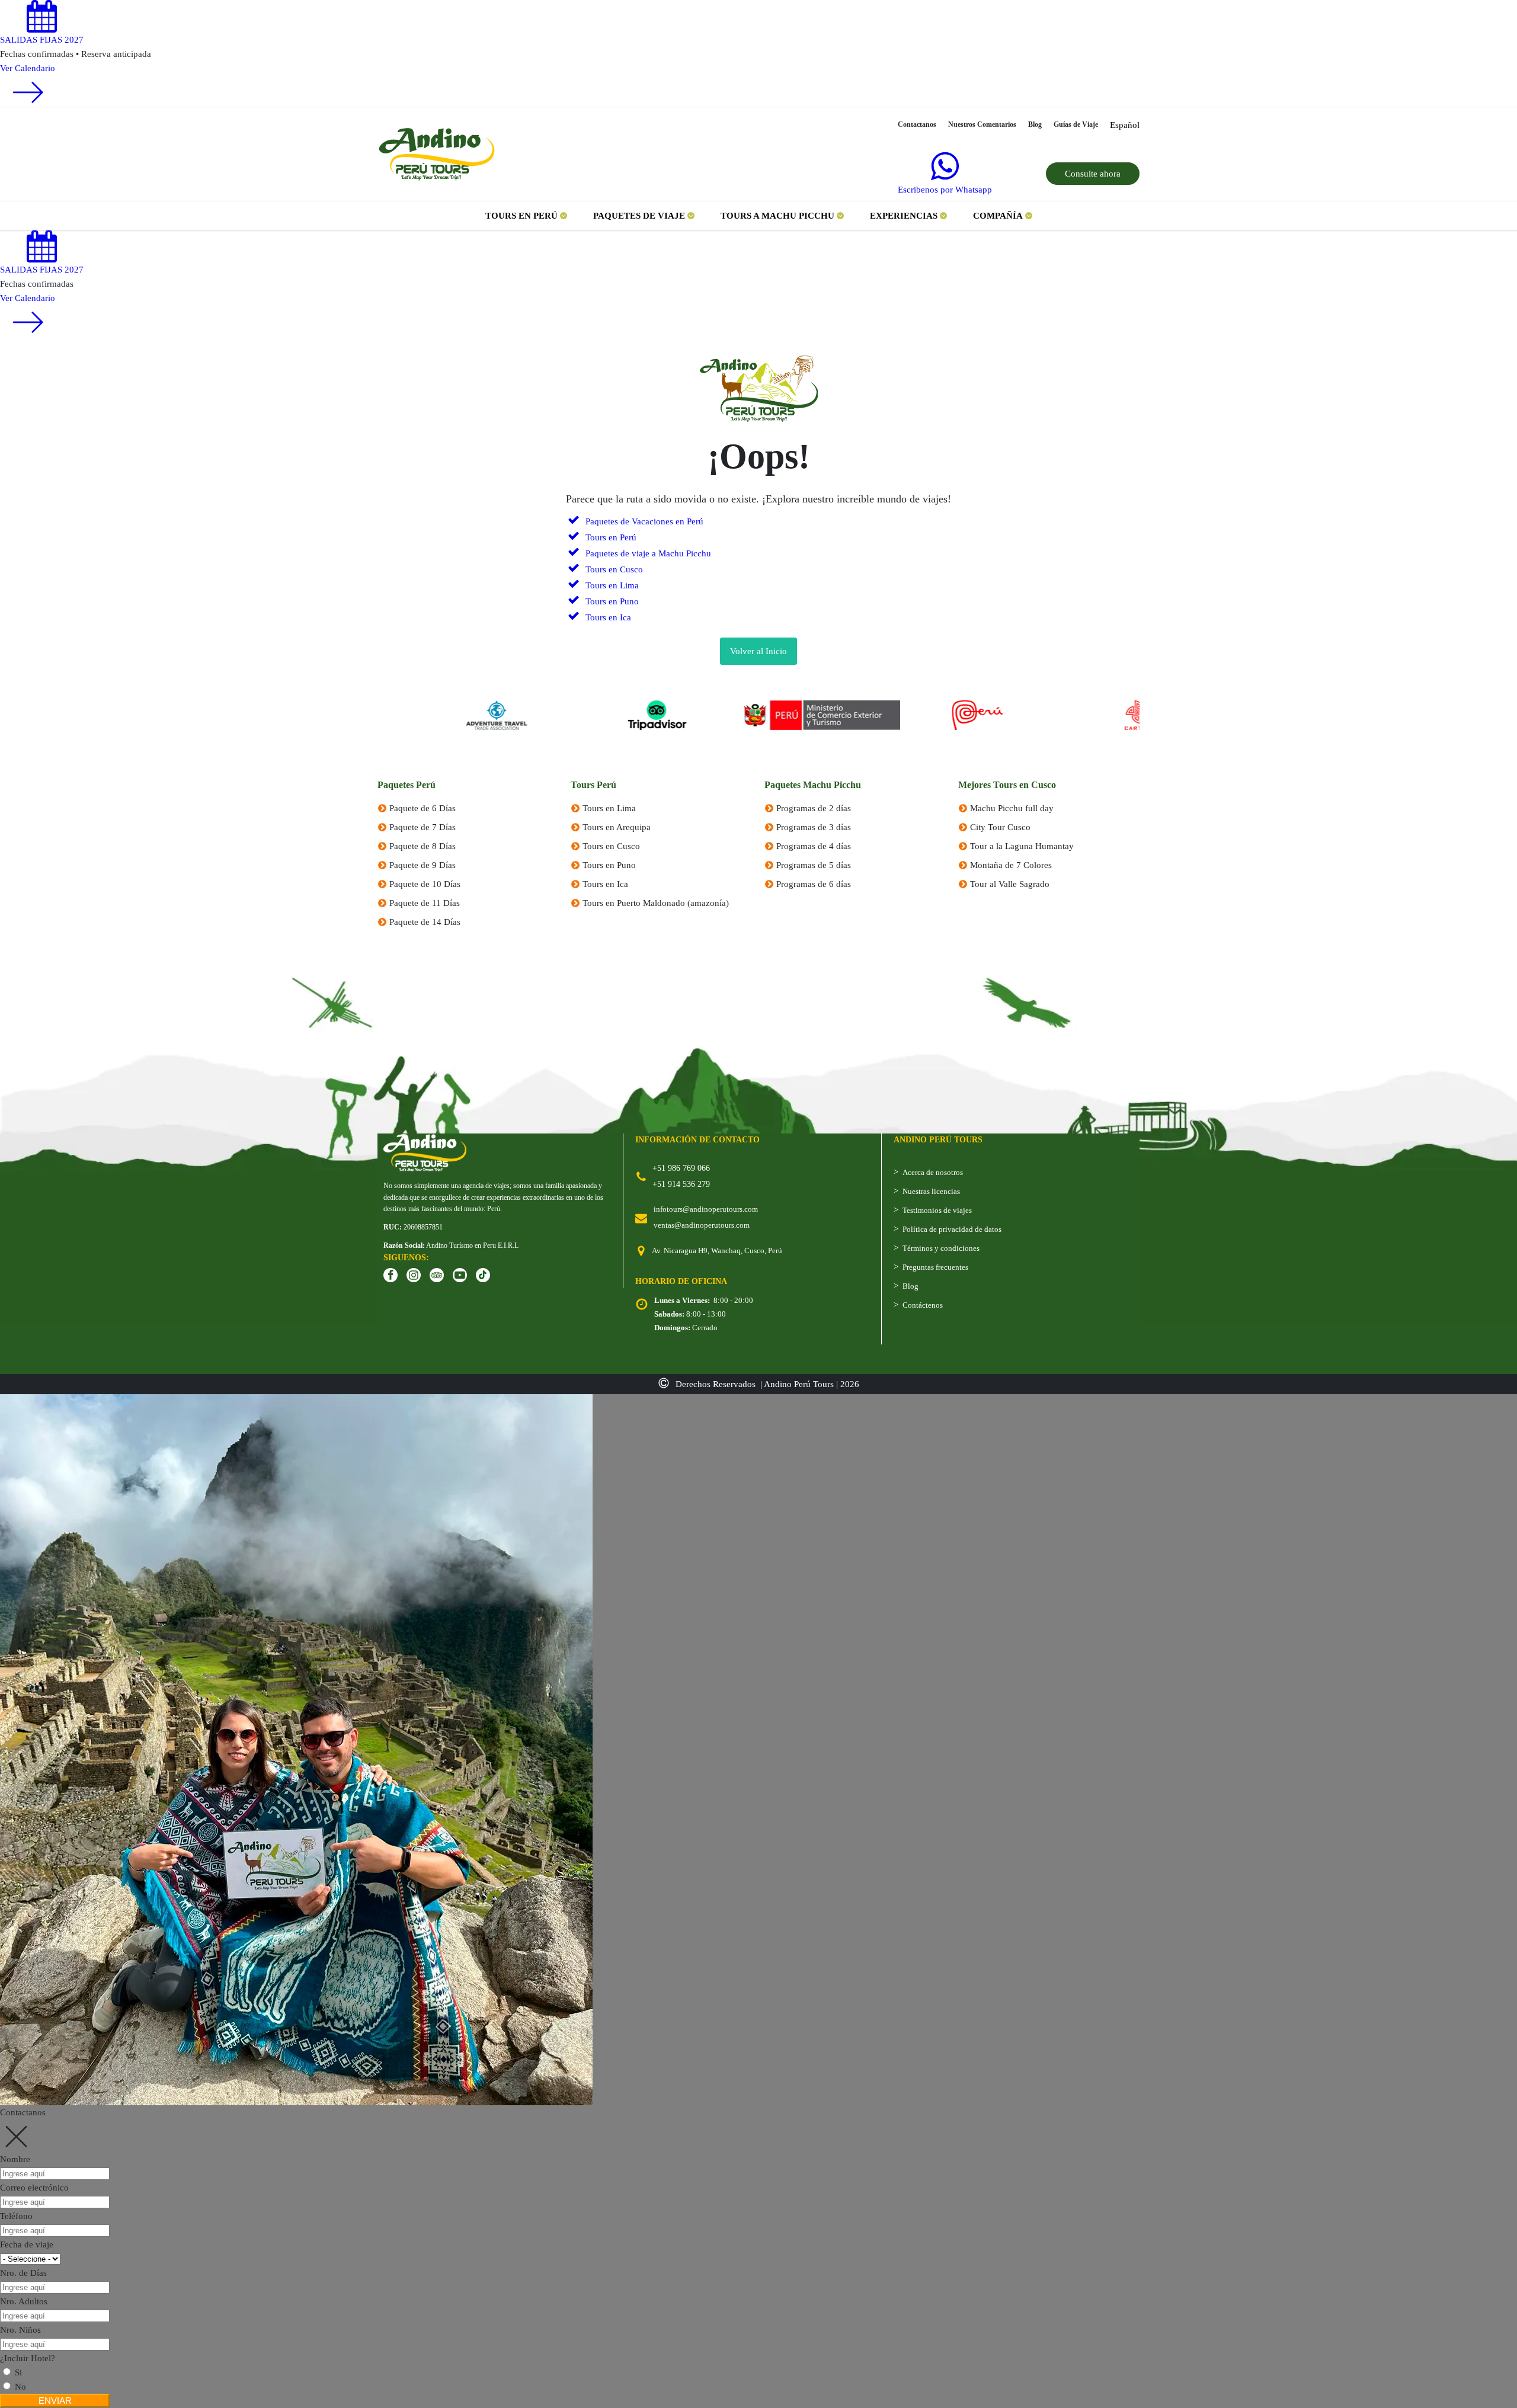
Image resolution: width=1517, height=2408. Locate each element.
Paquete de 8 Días (423, 846)
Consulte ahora (1093, 174)
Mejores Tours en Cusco (1007, 785)
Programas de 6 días (814, 884)
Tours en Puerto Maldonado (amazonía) (656, 903)
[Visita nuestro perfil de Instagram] (414, 1275)
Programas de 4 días (814, 846)
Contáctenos (923, 1305)
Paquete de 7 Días (423, 827)
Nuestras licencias (931, 1191)
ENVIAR (55, 2401)
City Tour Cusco (1000, 827)
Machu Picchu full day (1012, 808)
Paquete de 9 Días (423, 865)
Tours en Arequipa (617, 827)
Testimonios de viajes (937, 1210)
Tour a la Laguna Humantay (1022, 846)
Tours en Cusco (611, 846)
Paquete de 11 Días (425, 903)
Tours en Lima (609, 808)
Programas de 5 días (814, 865)
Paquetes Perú (407, 785)
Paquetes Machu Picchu (813, 785)
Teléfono (16, 2216)
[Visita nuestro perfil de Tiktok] (483, 1275)
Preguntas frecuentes (935, 1267)
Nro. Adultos (24, 2301)
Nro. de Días (23, 2273)
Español (1125, 125)
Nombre (15, 2159)
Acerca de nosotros (933, 1172)
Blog (910, 1286)
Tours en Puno (609, 865)
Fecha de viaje (27, 2244)
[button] (526, 216)
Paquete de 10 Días (425, 884)
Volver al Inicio (758, 651)
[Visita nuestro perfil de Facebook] (391, 1275)
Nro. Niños (20, 2330)
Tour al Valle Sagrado (1010, 884)
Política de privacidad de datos (952, 1229)
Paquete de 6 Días (423, 808)
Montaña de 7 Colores (1011, 865)
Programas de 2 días (814, 808)
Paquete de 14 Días (425, 922)
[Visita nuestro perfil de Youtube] (460, 1275)
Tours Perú (593, 785)
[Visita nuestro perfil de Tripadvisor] (437, 1275)
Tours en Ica (605, 884)
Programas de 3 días (814, 827)
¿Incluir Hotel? (28, 2358)
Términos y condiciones (941, 1248)
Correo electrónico (34, 2188)
